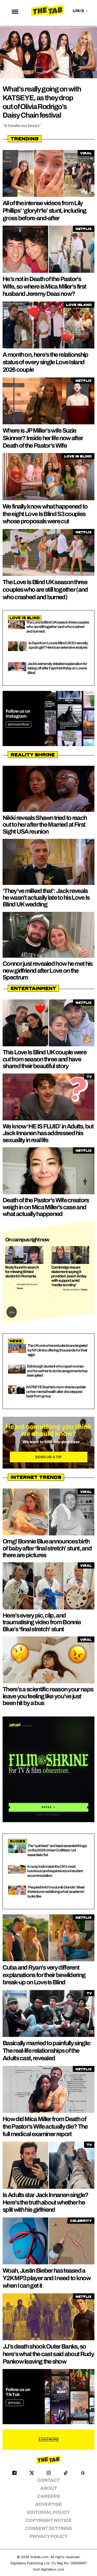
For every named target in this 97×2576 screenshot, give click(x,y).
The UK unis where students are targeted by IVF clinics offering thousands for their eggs (57, 1350)
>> (12, 1312)
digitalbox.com (53, 2569)
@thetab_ (15, 2403)
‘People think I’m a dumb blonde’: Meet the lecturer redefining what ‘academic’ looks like (56, 1892)
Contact (48, 2480)
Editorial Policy (48, 2512)
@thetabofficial (18, 724)
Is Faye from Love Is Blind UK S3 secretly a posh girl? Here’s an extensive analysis (58, 645)
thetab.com (39, 2557)
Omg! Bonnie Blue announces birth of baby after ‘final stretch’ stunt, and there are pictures (47, 1548)
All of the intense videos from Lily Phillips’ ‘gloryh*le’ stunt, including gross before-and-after (44, 211)
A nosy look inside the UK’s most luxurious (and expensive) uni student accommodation (55, 1871)
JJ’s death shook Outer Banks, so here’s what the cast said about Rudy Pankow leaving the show (48, 2354)
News (20, 1288)
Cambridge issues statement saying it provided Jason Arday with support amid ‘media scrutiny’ (69, 1276)
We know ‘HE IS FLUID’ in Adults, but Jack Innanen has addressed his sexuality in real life (48, 1133)
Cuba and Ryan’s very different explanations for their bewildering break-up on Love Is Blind (44, 1975)
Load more (49, 2439)
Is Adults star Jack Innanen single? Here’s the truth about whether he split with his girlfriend (46, 2202)
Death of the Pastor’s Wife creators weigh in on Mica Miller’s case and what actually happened (46, 1207)
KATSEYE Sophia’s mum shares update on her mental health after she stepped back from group (56, 1391)
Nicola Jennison (71, 1290)
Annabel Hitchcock (27, 1284)
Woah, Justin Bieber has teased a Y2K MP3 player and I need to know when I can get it (47, 2278)
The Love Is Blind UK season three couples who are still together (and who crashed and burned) (45, 590)
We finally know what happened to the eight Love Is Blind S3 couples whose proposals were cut (45, 514)
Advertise (48, 2504)
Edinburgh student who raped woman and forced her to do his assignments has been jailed (57, 1371)
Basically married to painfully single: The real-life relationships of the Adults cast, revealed (47, 2051)
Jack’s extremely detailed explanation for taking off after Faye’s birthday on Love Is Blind (57, 668)
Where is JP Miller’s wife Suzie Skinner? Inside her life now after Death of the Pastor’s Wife (43, 438)
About (49, 2488)
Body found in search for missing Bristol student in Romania (22, 1272)
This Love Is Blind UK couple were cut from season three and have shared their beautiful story (44, 1059)
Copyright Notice (49, 2520)
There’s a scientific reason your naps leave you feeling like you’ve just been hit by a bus (48, 1696)
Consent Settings (48, 2528)
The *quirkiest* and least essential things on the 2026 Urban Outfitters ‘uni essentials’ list (57, 1850)
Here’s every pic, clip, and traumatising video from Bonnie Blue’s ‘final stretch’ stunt (42, 1622)
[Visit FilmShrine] (48, 1769)
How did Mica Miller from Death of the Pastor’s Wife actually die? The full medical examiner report (45, 2127)
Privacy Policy (48, 2536)
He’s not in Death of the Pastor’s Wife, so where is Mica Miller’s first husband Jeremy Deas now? (44, 287)
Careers (49, 2496)
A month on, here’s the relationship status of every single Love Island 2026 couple (45, 362)
